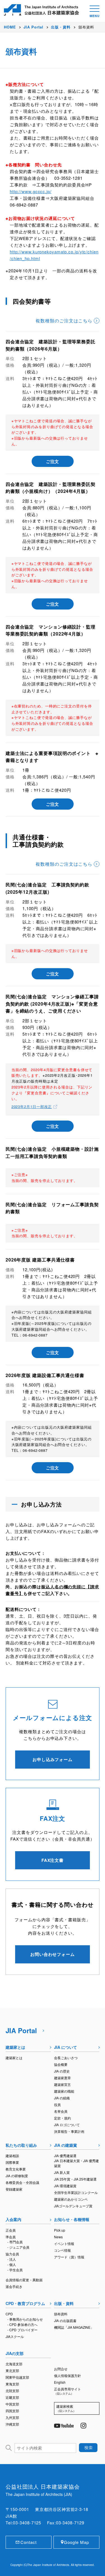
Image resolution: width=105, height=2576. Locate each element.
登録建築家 (14, 2189)
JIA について (66, 2047)
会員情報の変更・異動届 (24, 2280)
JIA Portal (21, 2030)
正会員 (11, 2230)
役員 (57, 2104)
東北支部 (12, 2370)
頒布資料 (61, 2314)
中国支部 (12, 2404)
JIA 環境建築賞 (65, 2186)
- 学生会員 (15, 2270)
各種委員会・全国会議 (22, 2182)
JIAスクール (15, 2336)
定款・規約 (62, 2118)
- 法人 (12, 2259)
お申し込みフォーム (53, 1759)
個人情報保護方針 (67, 2375)
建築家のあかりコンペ (71, 2199)
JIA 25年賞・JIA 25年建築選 (75, 2179)
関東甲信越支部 (17, 2377)
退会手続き (14, 2286)
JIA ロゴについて (67, 2125)
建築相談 (12, 2156)
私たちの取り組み (21, 2145)
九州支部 (12, 2417)
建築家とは (15, 2047)
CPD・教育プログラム (25, 2303)
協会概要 (61, 2064)
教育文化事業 (16, 2169)
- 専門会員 (15, 2242)
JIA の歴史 (62, 2071)
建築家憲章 (62, 2078)
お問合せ (61, 2369)
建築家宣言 (62, 2084)
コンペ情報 (62, 2250)
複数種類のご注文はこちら (64, 321)
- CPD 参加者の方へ (22, 2324)
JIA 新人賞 (62, 2172)
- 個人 (12, 2264)
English (60, 2382)
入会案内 (13, 2219)
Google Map (76, 2542)
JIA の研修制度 (17, 2176)
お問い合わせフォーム (53, 1954)
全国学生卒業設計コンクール (76, 2192)
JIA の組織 (62, 2098)
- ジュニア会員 (18, 2247)
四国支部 (12, 2411)
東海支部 (12, 2384)
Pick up (60, 2230)
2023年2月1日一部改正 (32, 1106)
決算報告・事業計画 (69, 2131)
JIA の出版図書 (65, 2320)
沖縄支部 (12, 2424)
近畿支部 (12, 2397)
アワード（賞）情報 (69, 2257)
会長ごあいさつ (66, 2058)
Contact (28, 2542)
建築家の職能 (64, 2091)
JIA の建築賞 (66, 2145)
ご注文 (53, 461)
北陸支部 (12, 2391)
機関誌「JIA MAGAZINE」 (74, 2327)
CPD (9, 2314)
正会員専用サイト (67, 2391)
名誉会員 (61, 2111)
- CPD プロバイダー (22, 2330)
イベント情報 (64, 2243)
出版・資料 (64, 2303)
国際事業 (12, 2162)
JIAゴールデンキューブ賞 (73, 2206)
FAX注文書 (53, 1860)
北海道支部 (14, 2364)
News (58, 2237)
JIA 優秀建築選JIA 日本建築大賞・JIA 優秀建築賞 (76, 2161)
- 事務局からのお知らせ (25, 2319)
